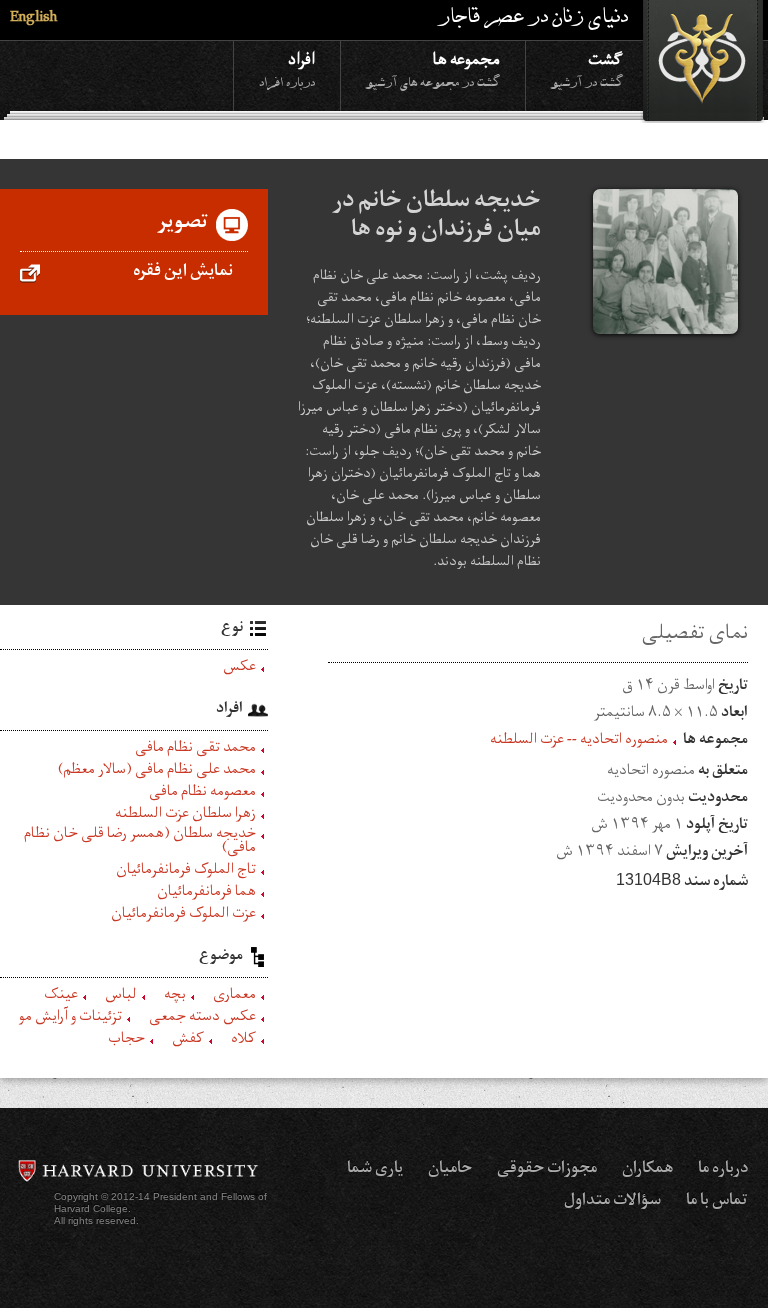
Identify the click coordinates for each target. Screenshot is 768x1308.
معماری (234, 997)
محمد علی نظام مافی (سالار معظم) (157, 772)
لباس (121, 997)
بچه (175, 997)
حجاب (126, 1041)
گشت (587, 68)
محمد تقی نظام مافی (195, 750)
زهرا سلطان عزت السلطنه (185, 816)
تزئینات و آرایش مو (70, 1019)
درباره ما (723, 1170)
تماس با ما (717, 1202)
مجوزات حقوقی (547, 1170)
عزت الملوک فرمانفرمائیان (183, 916)
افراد (287, 68)
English (33, 19)
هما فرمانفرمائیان (206, 894)
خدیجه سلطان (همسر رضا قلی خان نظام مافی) (140, 843)
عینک (61, 997)
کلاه (243, 1041)
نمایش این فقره (183, 273)
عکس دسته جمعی (202, 1019)
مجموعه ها (433, 68)
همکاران (647, 1170)
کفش (188, 1041)
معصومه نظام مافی (202, 794)
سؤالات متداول (612, 1202)
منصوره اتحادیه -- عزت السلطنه (579, 742)
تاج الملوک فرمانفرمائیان (186, 872)
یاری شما (375, 1170)
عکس (239, 669)
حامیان (450, 1170)
